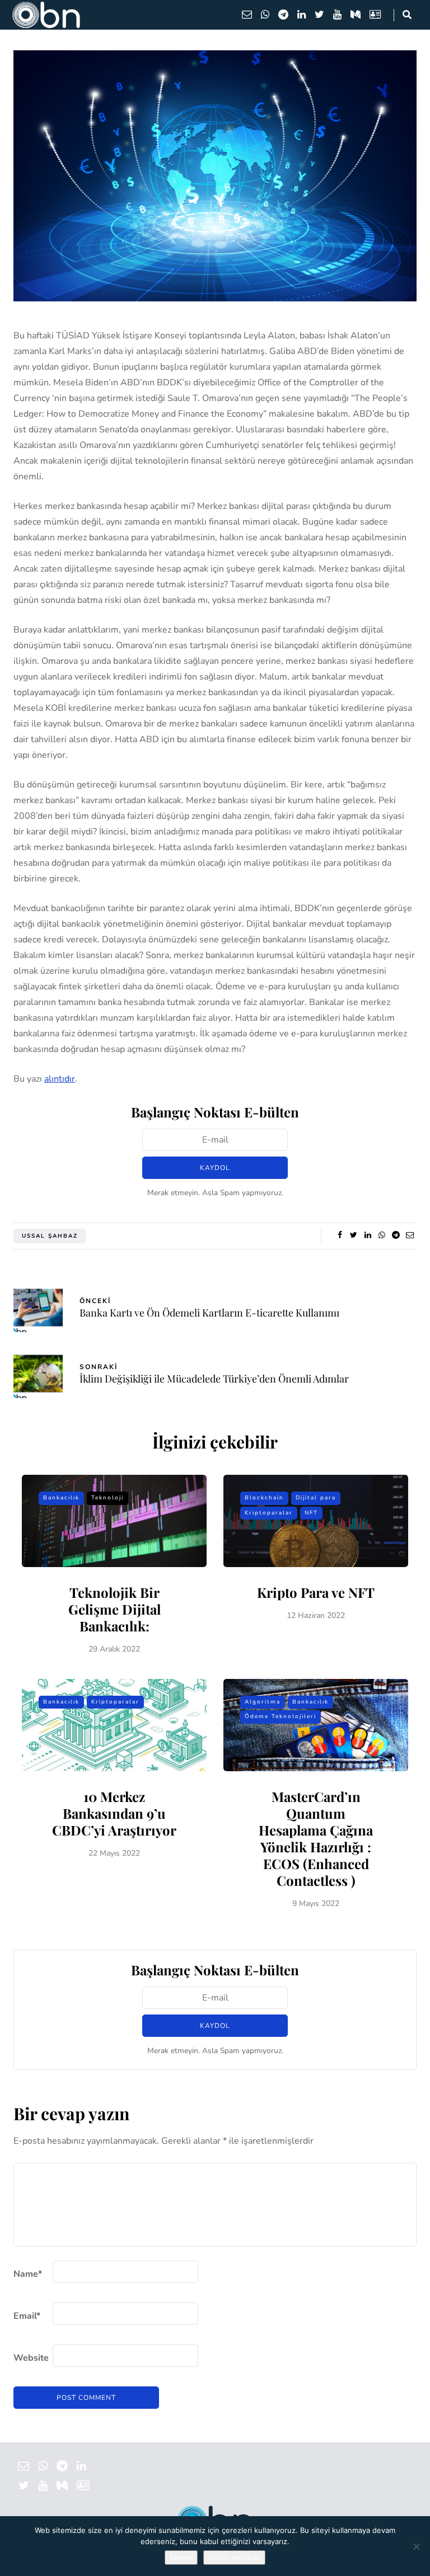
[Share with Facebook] (340, 1235)
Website (31, 2358)
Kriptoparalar (269, 1513)
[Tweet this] (354, 1235)
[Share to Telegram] (396, 1235)
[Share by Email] (410, 1235)
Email (27, 2316)
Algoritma (263, 1702)
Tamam (181, 2558)
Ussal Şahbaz (50, 1236)
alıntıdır (60, 1079)
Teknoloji (107, 1498)
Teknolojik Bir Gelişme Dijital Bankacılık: (114, 1609)
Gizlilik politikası (234, 2558)
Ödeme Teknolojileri (281, 1716)
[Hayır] (416, 2546)
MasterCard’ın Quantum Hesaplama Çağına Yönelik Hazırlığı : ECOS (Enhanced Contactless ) (316, 1838)
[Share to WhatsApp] (382, 1235)
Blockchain (264, 1498)
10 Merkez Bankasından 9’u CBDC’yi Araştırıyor (114, 1813)
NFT (311, 1513)
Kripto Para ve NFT (316, 1592)
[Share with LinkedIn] (368, 1235)
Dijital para (316, 1498)
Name (28, 2274)
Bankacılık (61, 1498)
